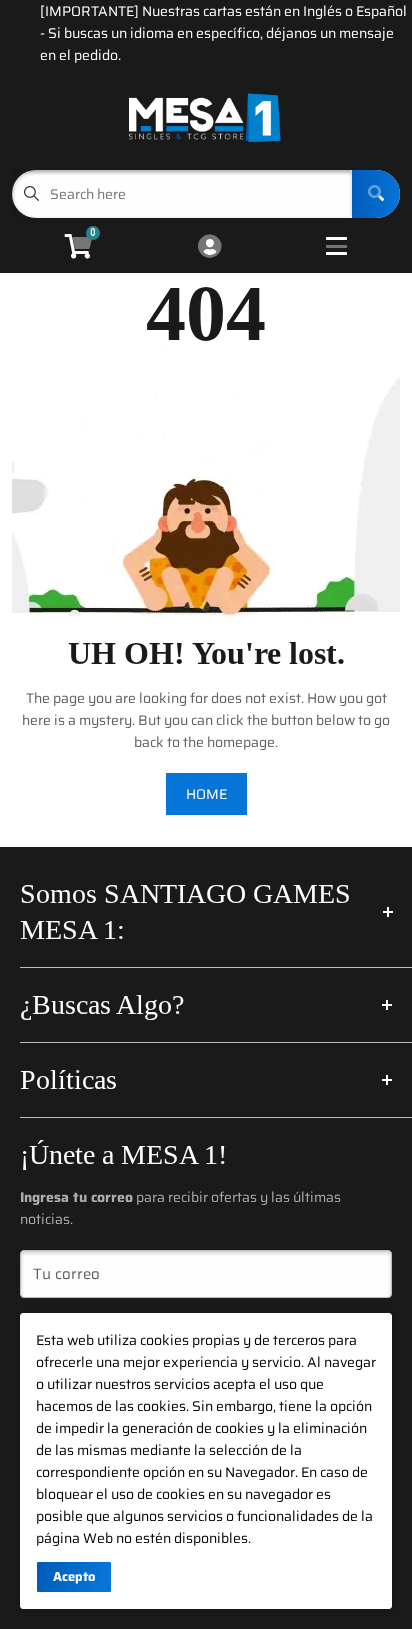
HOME (206, 794)
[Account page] (209, 247)
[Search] (376, 194)
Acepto (74, 1576)
